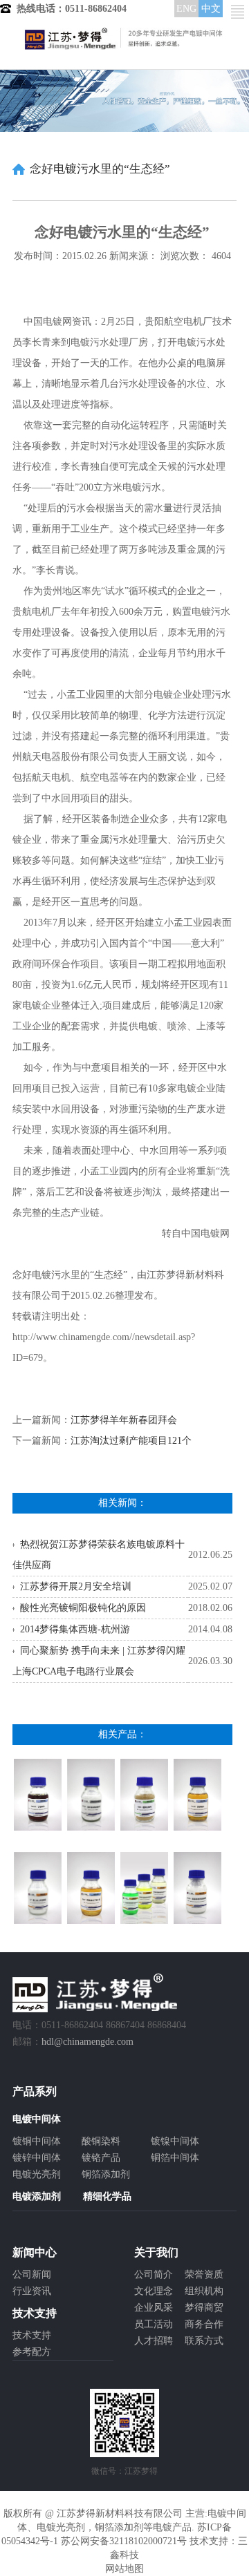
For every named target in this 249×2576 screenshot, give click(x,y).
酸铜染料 (101, 2141)
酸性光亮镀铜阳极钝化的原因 (83, 1608)
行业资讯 (32, 2291)
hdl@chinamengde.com (87, 2042)
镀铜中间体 (37, 2141)
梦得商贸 (204, 2308)
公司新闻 (32, 2274)
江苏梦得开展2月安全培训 (76, 1586)
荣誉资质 (204, 2274)
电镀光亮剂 (37, 2174)
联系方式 (204, 2341)
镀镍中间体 (175, 2141)
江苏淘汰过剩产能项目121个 (131, 1441)
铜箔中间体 (175, 2158)
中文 (211, 9)
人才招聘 (154, 2341)
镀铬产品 (101, 2158)
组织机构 (204, 2291)
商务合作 (204, 2324)
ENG (186, 9)
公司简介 (154, 2274)
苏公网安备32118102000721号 (124, 2541)
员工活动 (154, 2324)
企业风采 (154, 2308)
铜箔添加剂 (106, 2174)
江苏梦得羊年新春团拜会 (124, 1420)
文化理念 (154, 2291)
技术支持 (32, 2335)
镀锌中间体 (37, 2158)
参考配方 (32, 2352)
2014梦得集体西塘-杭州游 (75, 1629)
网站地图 (124, 2569)
